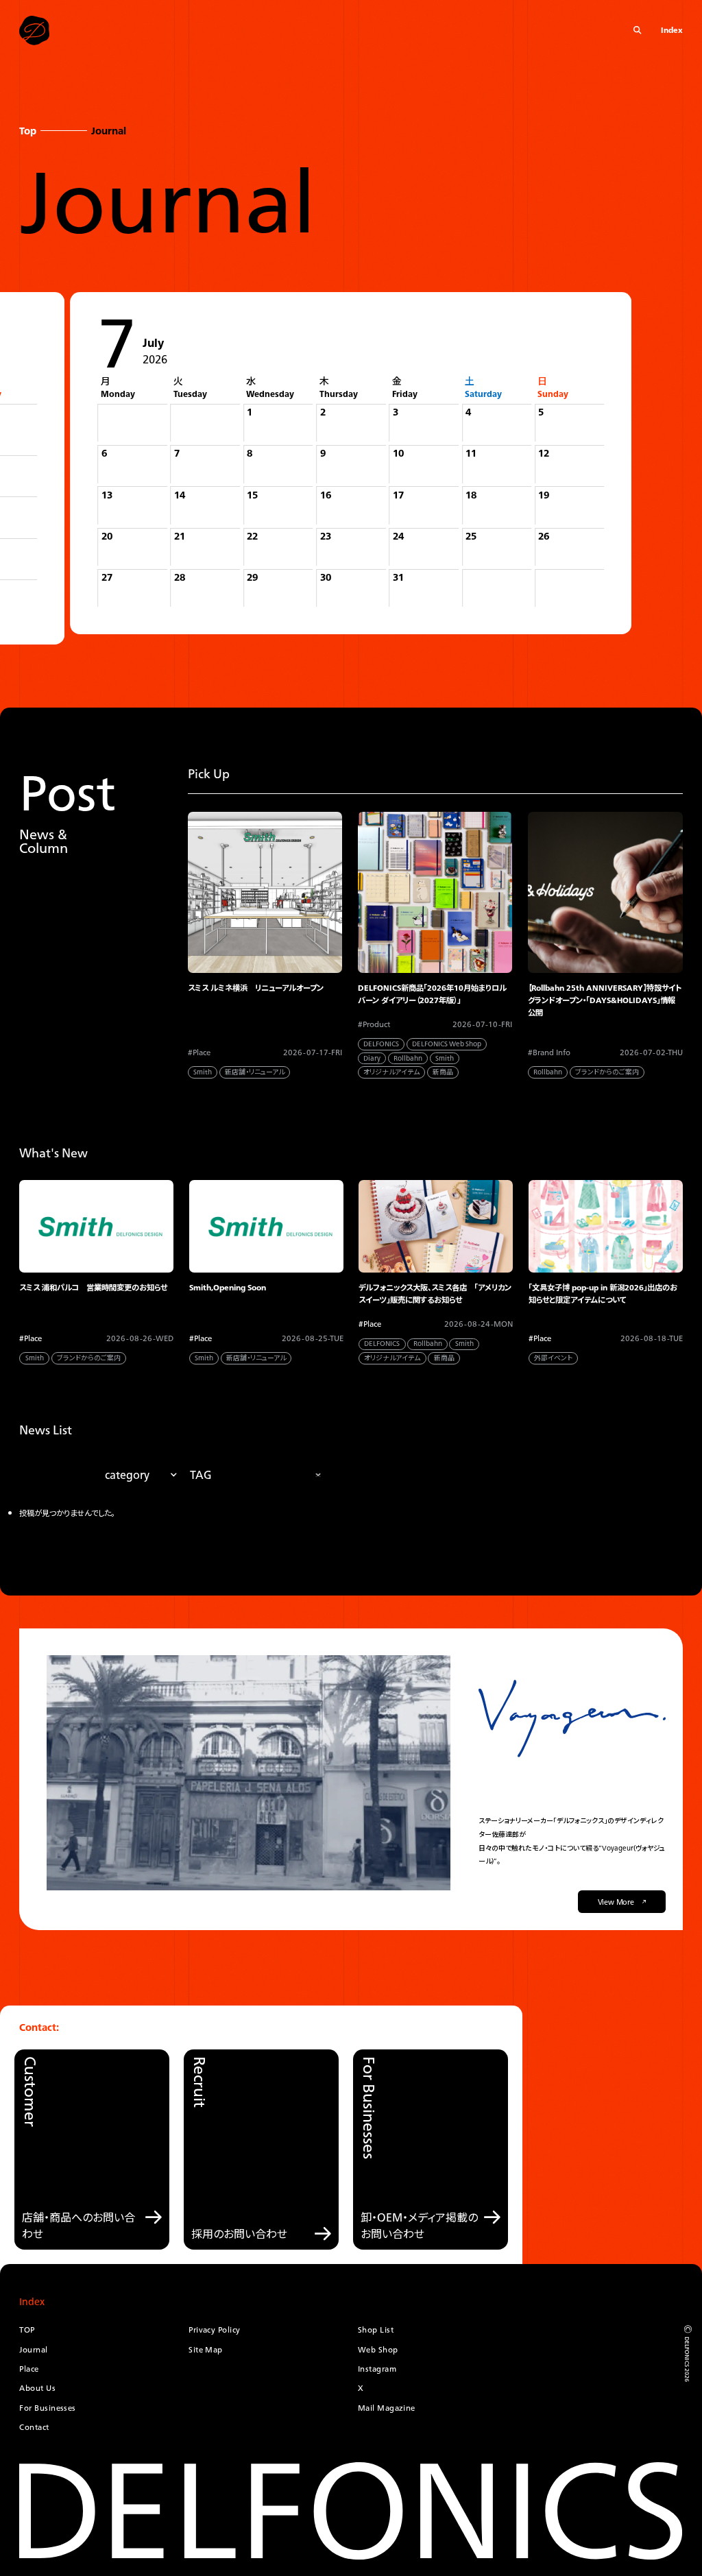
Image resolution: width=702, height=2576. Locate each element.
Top (28, 131)
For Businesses (47, 2408)
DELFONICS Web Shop (447, 1044)
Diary (372, 1058)
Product (376, 1025)
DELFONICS (381, 1044)
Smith (203, 1072)
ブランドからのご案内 (607, 1072)
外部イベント (553, 1358)
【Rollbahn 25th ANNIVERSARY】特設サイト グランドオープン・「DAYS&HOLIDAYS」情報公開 (605, 1001)
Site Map (206, 2350)
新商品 (443, 1072)
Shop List (376, 2330)
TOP (27, 2330)
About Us (37, 2388)
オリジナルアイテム (391, 1072)
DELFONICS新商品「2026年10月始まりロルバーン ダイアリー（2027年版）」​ (432, 994)
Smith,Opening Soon (228, 1288)
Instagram (377, 2369)
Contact (34, 2427)
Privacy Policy (214, 2330)
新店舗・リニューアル (255, 1072)
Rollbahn (408, 1058)
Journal (33, 2350)
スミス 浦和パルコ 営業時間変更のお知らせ (93, 1288)
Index (672, 31)
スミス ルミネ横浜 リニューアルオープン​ (256, 988)
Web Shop (378, 2350)
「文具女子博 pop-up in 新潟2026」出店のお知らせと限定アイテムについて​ (603, 1294)
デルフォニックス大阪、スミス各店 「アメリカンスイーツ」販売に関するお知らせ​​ (435, 1294)
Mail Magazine (387, 2408)
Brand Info (552, 1053)
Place (202, 1053)
